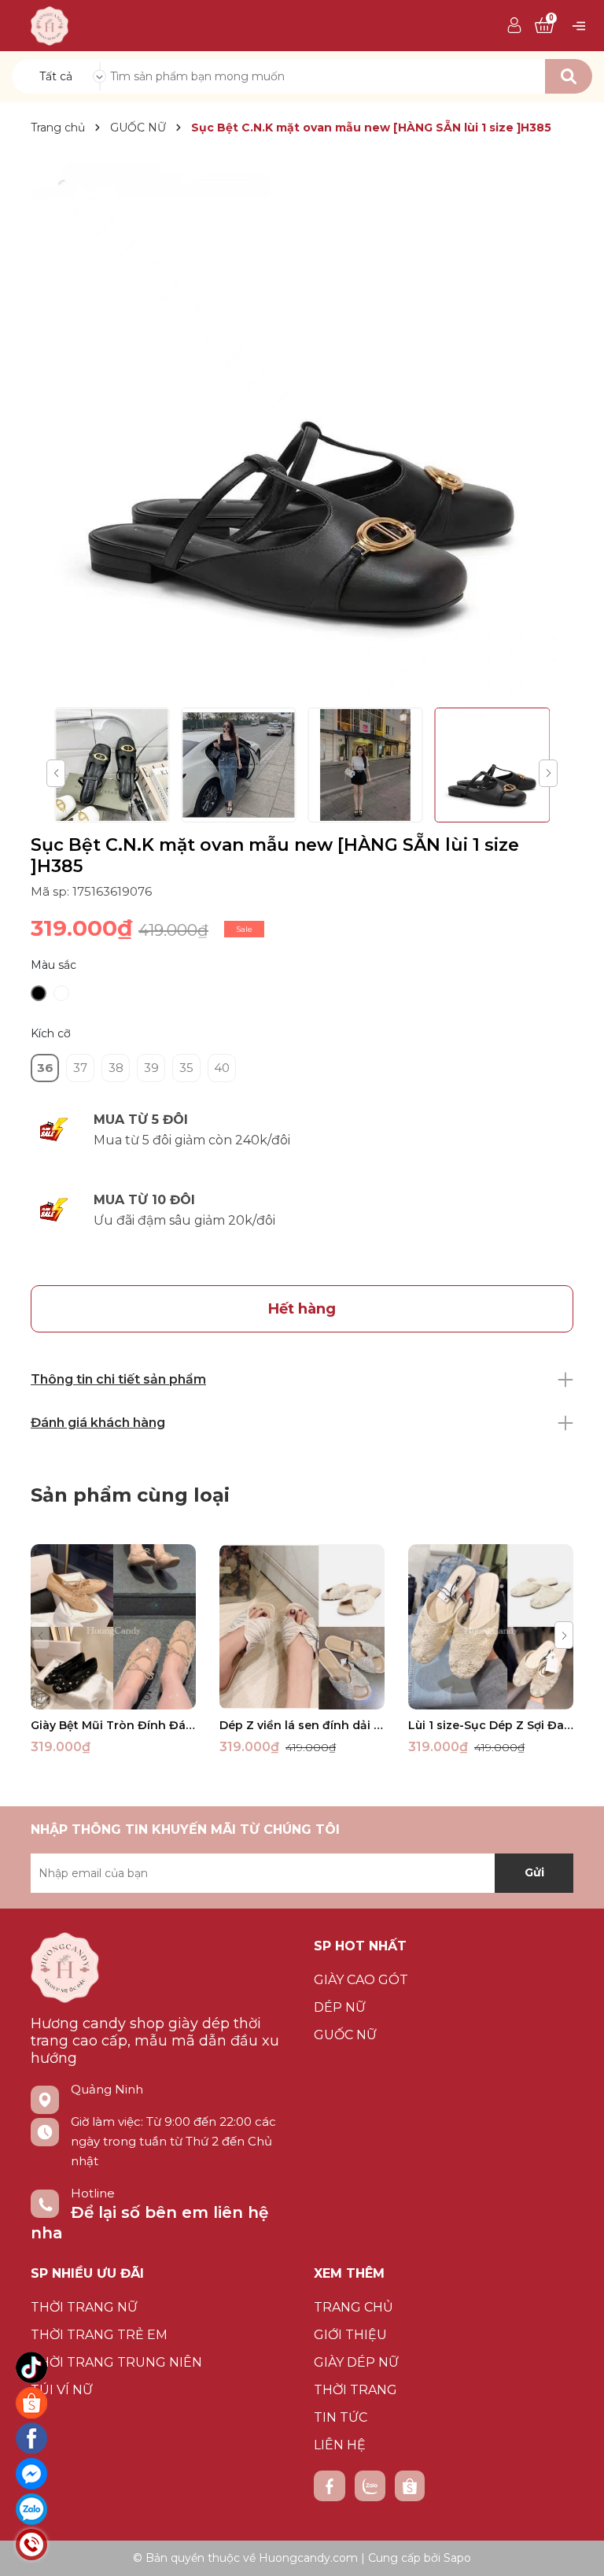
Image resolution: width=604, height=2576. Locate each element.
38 (116, 1068)
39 (151, 1068)
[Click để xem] (302, 424)
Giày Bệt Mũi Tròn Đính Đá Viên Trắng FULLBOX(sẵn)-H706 (113, 1725)
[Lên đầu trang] (576, 2548)
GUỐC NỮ (345, 2035)
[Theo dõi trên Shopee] (410, 2486)
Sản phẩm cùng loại (130, 1495)
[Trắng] (61, 993)
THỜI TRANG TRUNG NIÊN (116, 2362)
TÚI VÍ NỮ (62, 2390)
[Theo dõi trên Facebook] (330, 2486)
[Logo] (50, 24)
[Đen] (39, 993)
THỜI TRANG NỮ (84, 2307)
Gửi (534, 1872)
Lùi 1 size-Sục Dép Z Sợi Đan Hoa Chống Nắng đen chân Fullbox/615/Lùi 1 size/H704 (491, 1725)
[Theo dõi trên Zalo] (370, 2486)
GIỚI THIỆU (350, 2335)
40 (222, 1068)
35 (186, 1068)
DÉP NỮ (340, 2007)
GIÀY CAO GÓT (361, 1980)
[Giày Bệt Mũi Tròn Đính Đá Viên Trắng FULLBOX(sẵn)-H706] (113, 1627)
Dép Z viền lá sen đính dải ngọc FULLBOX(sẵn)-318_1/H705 (302, 1725)
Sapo (457, 2558)
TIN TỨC (341, 2417)
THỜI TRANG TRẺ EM (99, 2335)
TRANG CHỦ (354, 2307)
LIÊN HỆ (340, 2445)
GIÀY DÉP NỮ (356, 2362)
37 (80, 1068)
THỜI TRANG (355, 2390)
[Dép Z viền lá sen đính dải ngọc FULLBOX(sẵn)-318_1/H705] (302, 1627)
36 (45, 1068)
